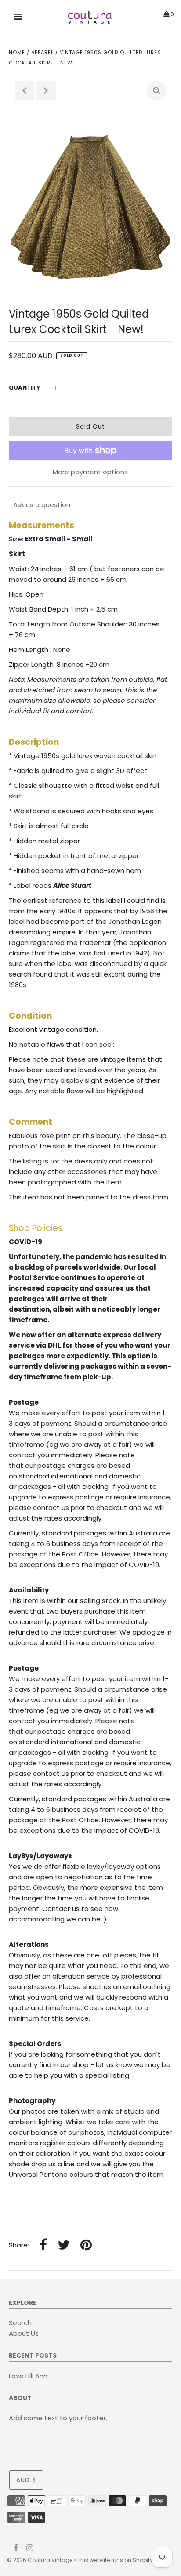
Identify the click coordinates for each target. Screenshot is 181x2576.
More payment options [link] (90, 472)
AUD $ (26, 2480)
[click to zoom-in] (156, 91)
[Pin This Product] (86, 2245)
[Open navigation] (18, 18)
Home (17, 52)
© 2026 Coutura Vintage (40, 2560)
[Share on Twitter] (64, 2245)
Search (20, 2323)
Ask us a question (42, 505)
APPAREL (42, 52)
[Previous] (25, 91)
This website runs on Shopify (115, 2560)
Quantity (25, 388)
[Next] (46, 91)
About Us (24, 2333)
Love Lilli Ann (28, 2376)
